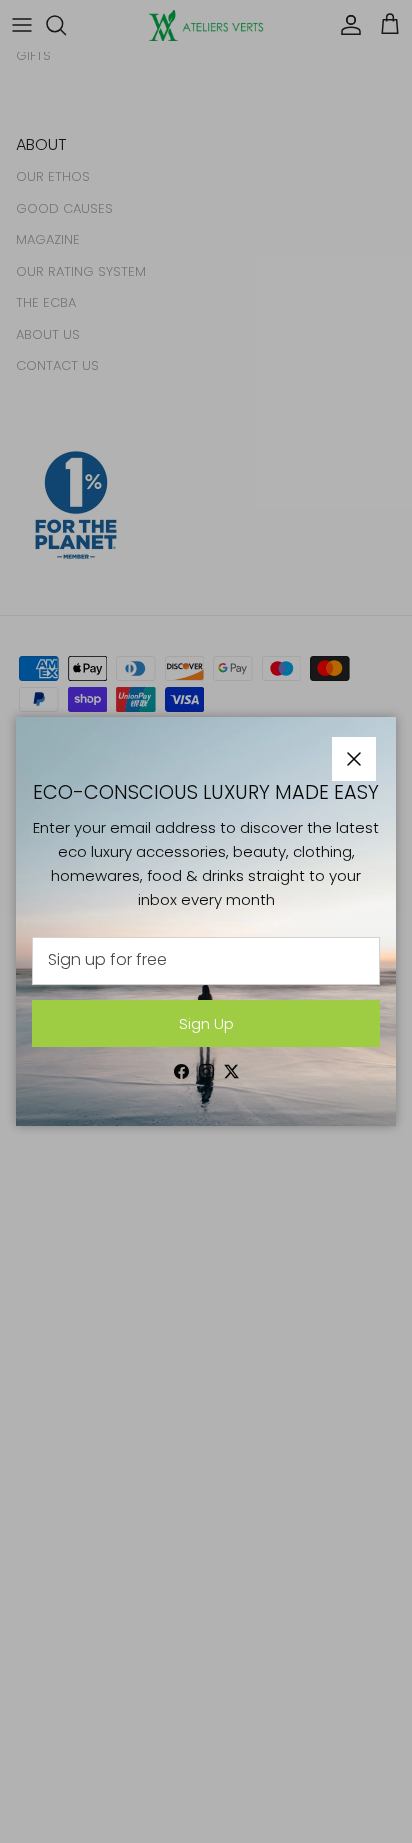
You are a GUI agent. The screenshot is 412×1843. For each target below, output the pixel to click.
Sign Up (206, 1023)
